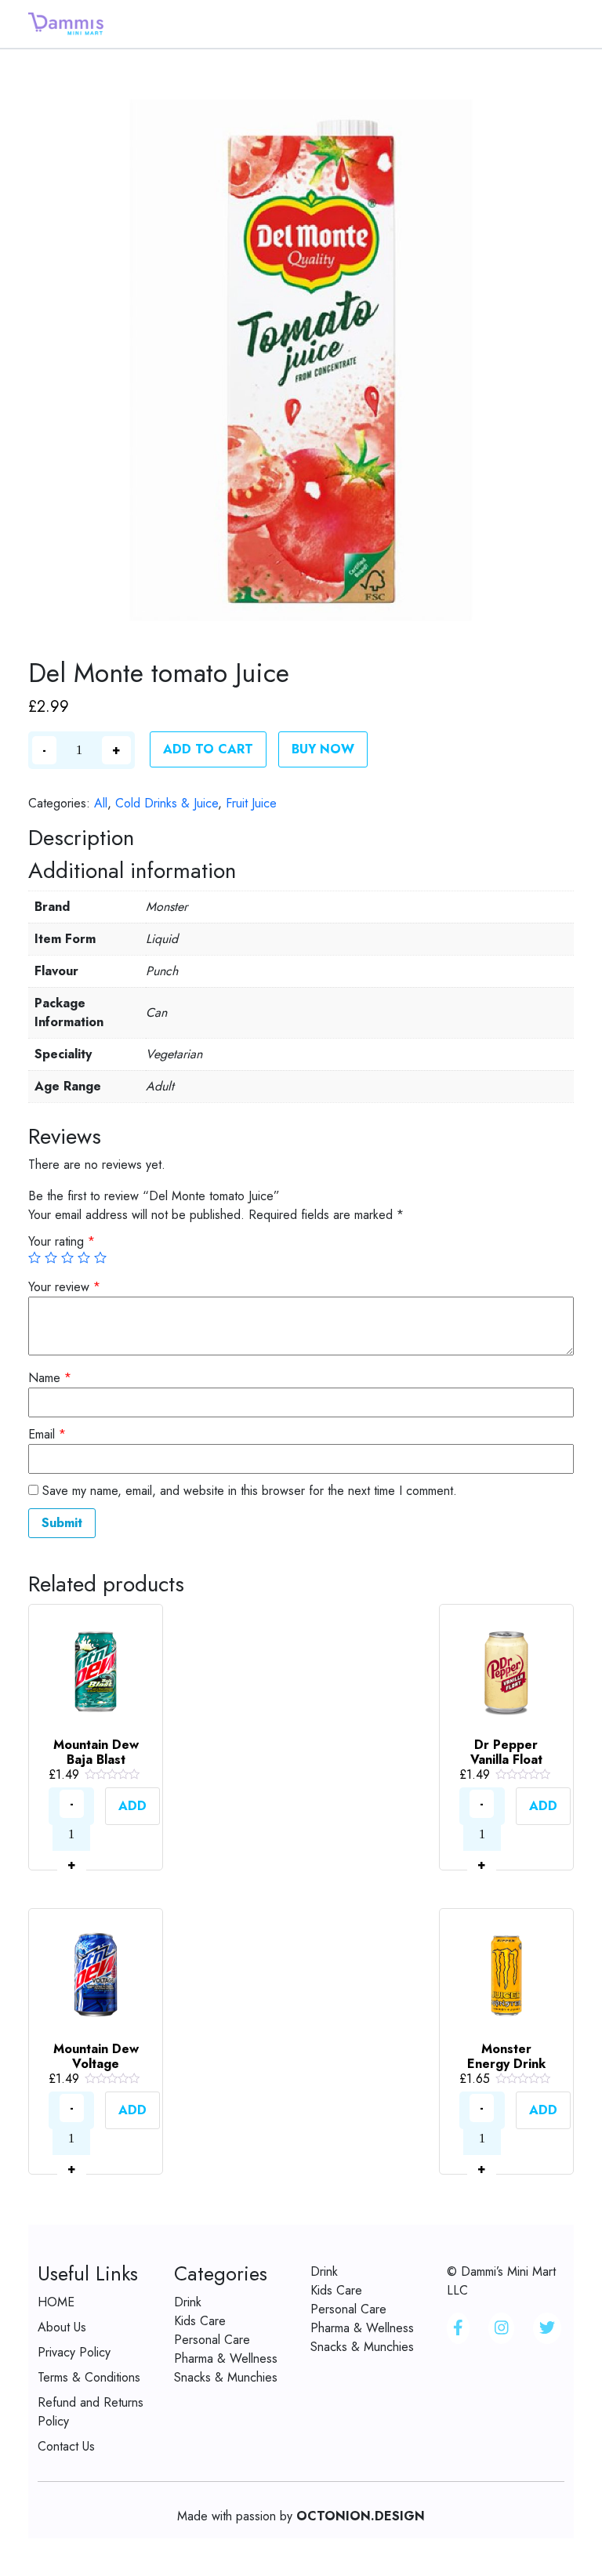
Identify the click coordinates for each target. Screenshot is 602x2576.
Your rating (62, 1241)
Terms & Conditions (89, 2377)
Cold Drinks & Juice (167, 803)
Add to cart (208, 749)
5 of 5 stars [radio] (100, 1257)
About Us (62, 2327)
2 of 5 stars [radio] (51, 1257)
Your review (64, 1287)
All (101, 803)
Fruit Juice (251, 803)
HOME (56, 2302)
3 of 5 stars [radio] (67, 1257)
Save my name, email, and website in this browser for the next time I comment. (250, 1491)
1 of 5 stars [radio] (34, 1257)
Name (50, 1378)
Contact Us (66, 2446)
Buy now (323, 749)
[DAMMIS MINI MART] (66, 22)
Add (132, 1806)
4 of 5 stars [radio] (84, 1257)
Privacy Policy (74, 2352)
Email (47, 1434)
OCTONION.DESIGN (361, 2516)
